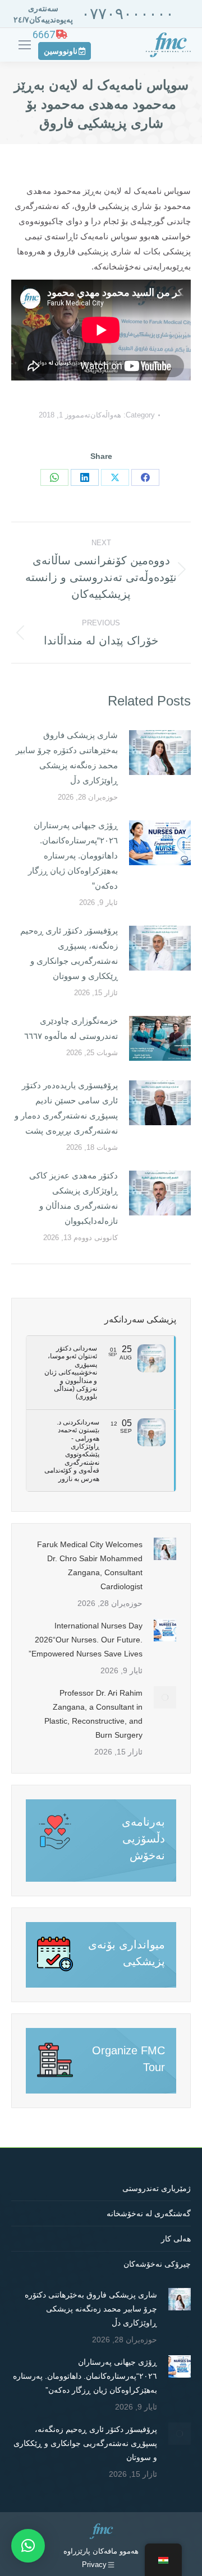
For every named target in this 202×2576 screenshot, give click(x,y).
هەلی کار (176, 2239)
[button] (28, 2546)
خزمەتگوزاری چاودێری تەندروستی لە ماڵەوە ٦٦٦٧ (71, 1028)
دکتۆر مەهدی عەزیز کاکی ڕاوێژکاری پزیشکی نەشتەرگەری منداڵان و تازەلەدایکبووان (74, 1198)
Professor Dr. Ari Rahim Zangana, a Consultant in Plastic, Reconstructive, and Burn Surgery (93, 1714)
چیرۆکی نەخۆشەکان (157, 2264)
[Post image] (160, 753)
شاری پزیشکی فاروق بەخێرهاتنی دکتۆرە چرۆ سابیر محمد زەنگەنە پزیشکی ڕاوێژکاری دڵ (67, 758)
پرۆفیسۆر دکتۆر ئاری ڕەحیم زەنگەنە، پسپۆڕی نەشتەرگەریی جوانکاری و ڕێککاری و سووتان (69, 953)
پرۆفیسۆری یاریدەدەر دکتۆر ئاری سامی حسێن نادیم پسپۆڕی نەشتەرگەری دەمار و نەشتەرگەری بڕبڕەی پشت (66, 1108)
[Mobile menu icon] (25, 45)
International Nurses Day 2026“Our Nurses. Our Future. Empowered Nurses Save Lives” (86, 1640)
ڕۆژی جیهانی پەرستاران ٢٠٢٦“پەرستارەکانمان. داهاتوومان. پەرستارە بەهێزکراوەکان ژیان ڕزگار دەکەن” (73, 855)
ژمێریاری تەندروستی (157, 2188)
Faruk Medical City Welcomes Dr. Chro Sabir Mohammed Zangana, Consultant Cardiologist (90, 1565)
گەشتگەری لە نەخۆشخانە (149, 2213)
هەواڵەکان (106, 415)
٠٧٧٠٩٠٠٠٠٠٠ (128, 14)
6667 (44, 34)
